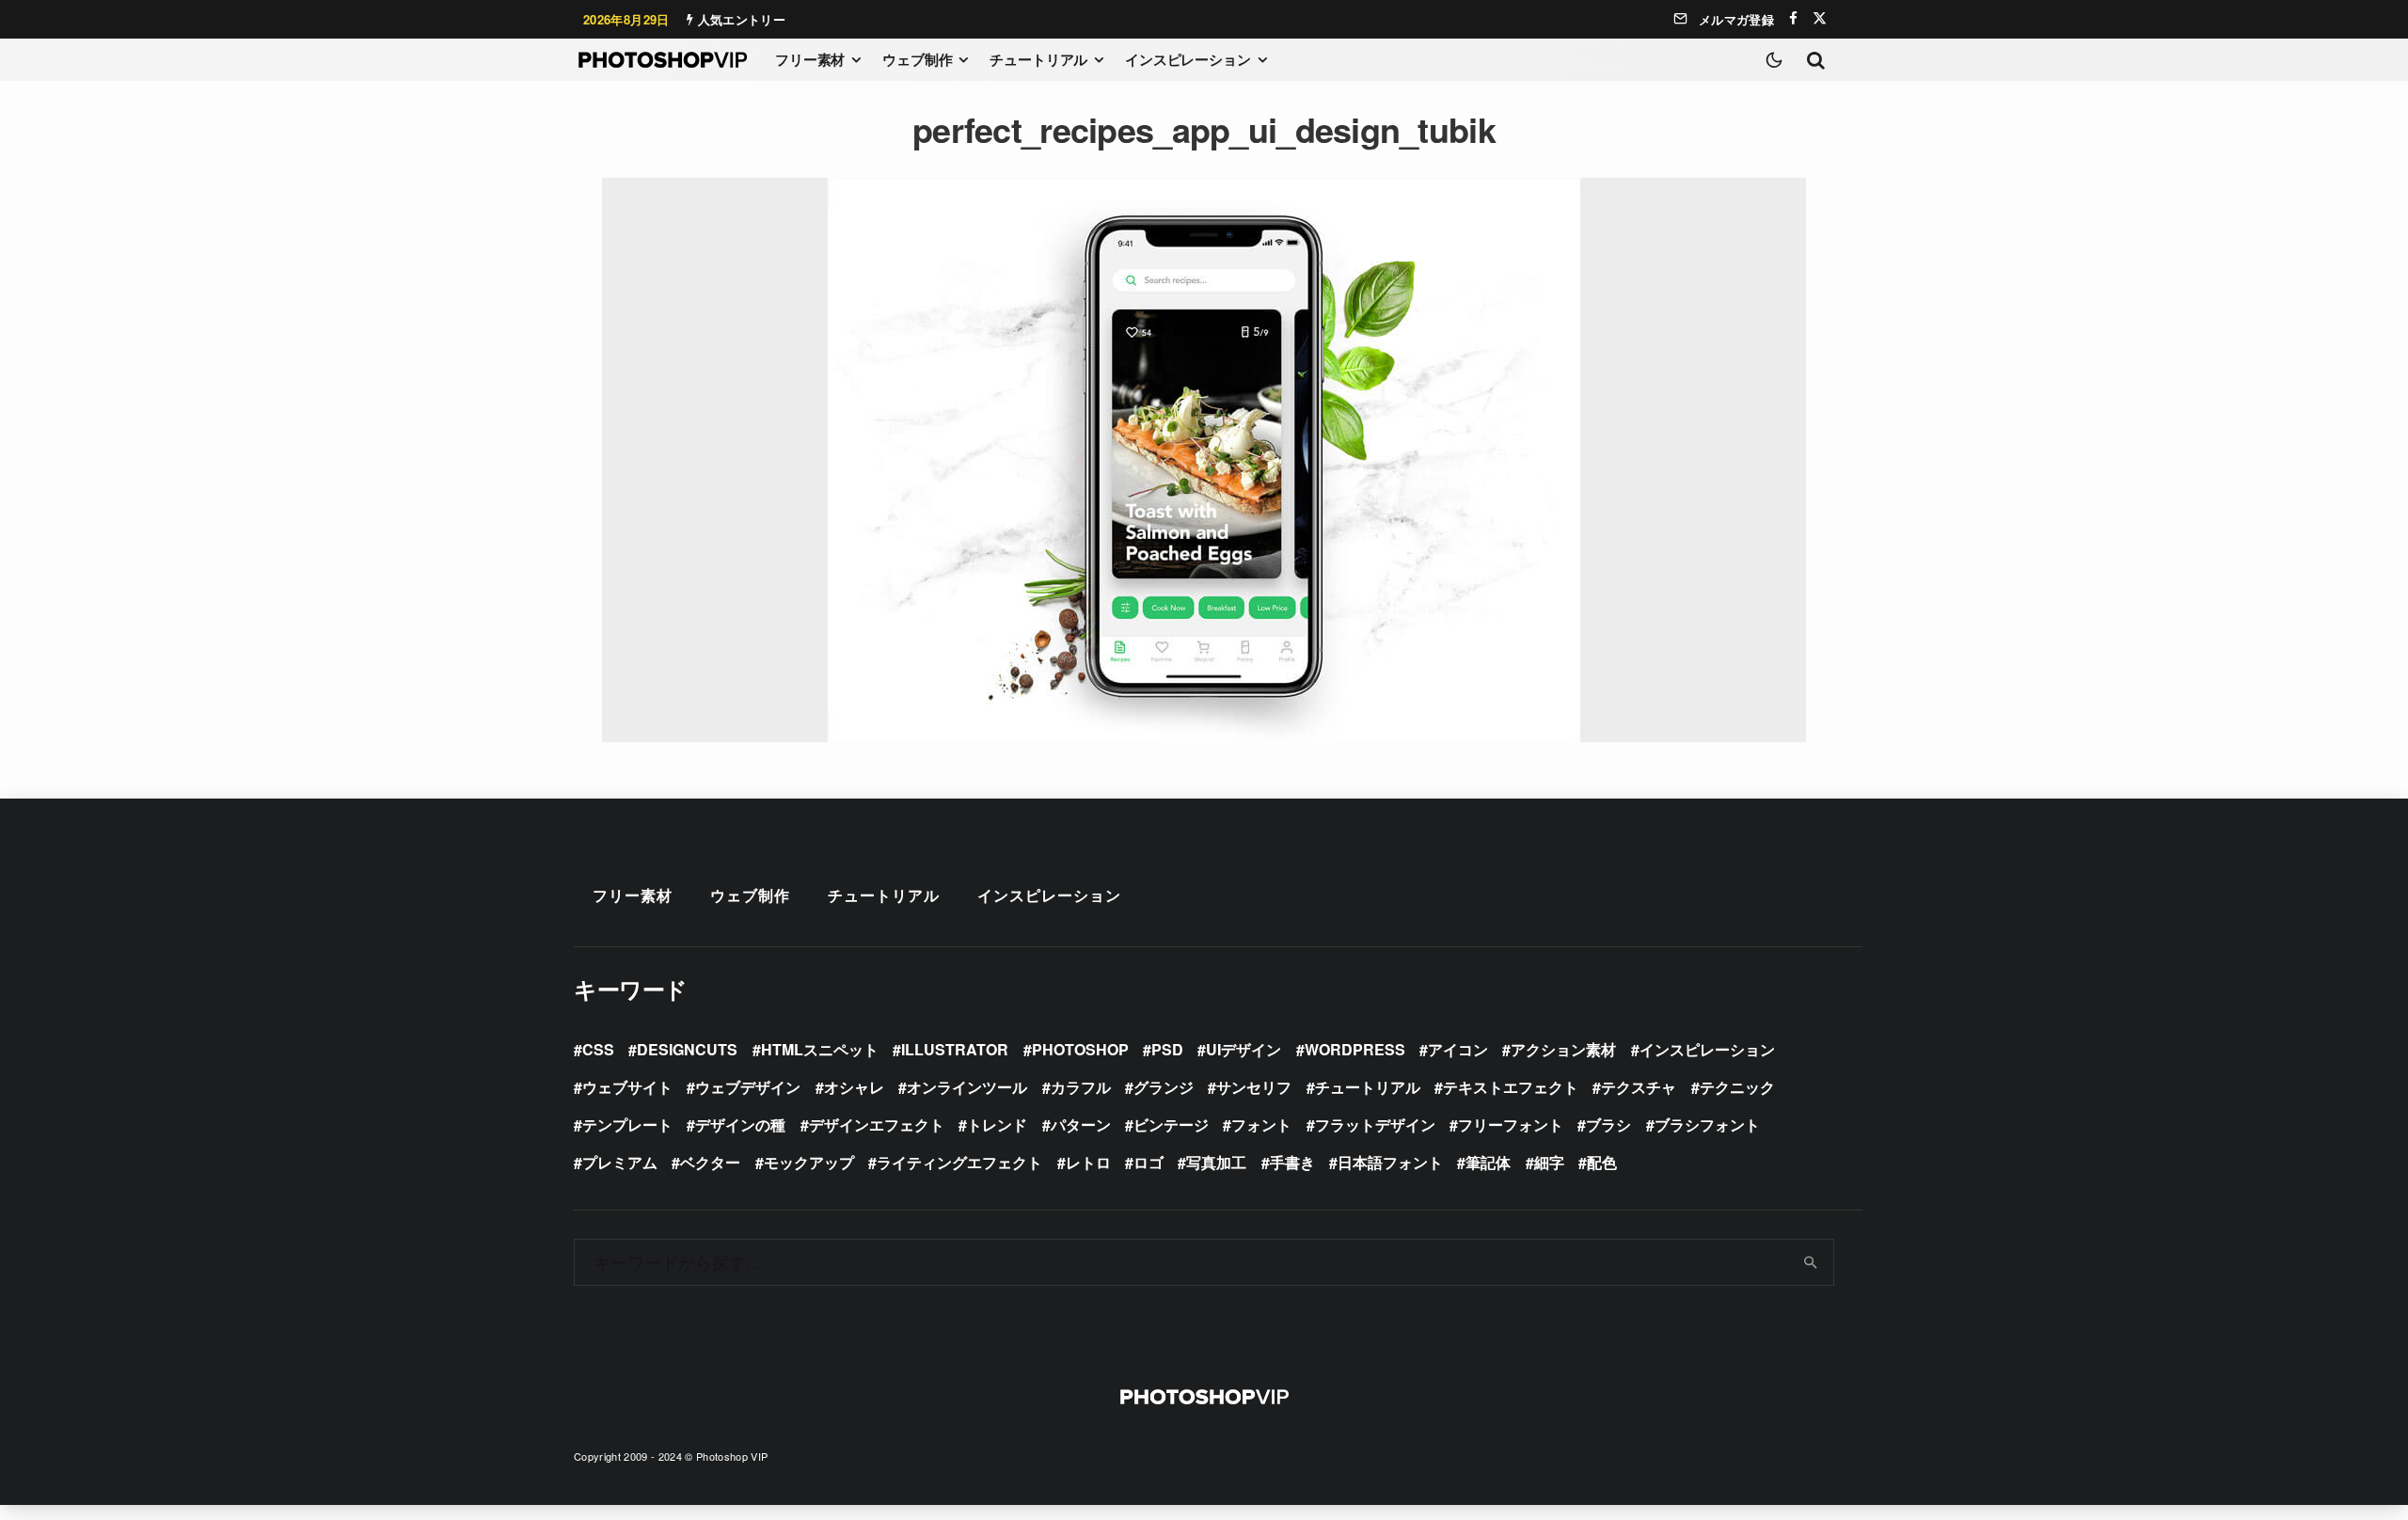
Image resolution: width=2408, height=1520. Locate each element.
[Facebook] (1793, 18)
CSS (598, 1049)
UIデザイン (1244, 1049)
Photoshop (1080, 1049)
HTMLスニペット (820, 1049)
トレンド (997, 1124)
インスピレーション (1188, 59)
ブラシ (1608, 1124)
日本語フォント (1390, 1162)
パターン (1081, 1124)
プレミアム (620, 1162)
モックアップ (809, 1162)
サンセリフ (1254, 1087)
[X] (1820, 18)
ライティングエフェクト (959, 1162)
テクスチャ (1639, 1087)
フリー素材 (810, 59)
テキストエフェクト (1511, 1087)
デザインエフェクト (877, 1124)
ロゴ (1149, 1162)
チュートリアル (1038, 59)
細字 (1549, 1162)
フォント (1261, 1124)
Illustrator (955, 1049)
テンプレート (627, 1124)
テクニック (1737, 1087)
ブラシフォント (1707, 1124)
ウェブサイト (627, 1087)
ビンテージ (1171, 1124)
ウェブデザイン (748, 1087)
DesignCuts (687, 1049)
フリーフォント (1511, 1124)
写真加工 (1216, 1162)
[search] (1811, 1262)
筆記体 (1488, 1162)
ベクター (710, 1162)
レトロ (1088, 1162)
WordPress (1355, 1049)
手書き (1292, 1162)
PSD (1167, 1049)
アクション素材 (1563, 1049)
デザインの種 (740, 1124)
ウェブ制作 (917, 59)
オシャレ (854, 1087)
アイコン (1458, 1049)
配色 (1602, 1162)
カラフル (1081, 1087)
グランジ (1164, 1087)
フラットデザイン (1375, 1124)
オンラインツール (967, 1087)
